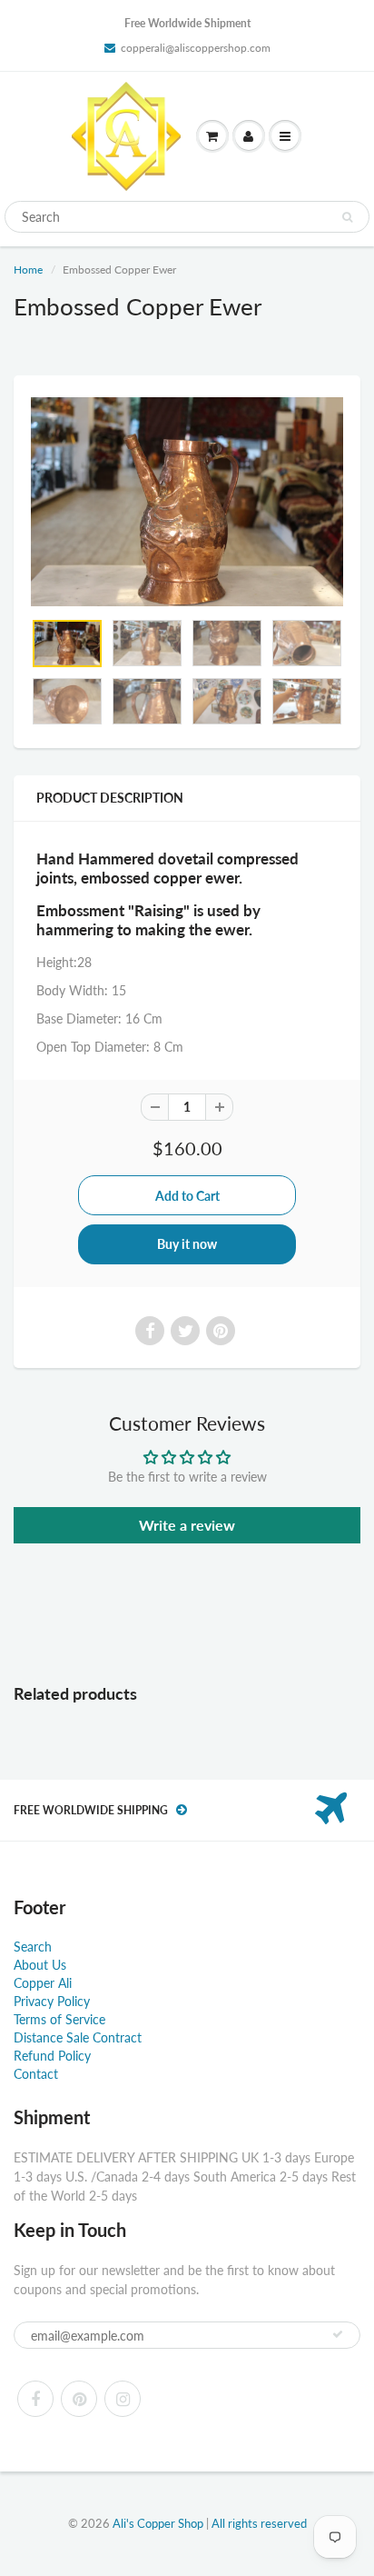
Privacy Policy (52, 2001)
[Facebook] (35, 2399)
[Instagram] (123, 2399)
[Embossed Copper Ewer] (187, 501)
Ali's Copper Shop (158, 2523)
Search (33, 1947)
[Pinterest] (79, 2399)
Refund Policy (52, 2056)
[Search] (347, 217)
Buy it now (187, 1244)
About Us (40, 1965)
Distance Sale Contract (78, 2037)
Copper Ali (43, 1983)
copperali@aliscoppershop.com (196, 48)
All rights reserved (259, 2523)
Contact (36, 2074)
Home (28, 270)
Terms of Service (59, 2019)
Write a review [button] (187, 1525)
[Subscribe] (338, 2334)
